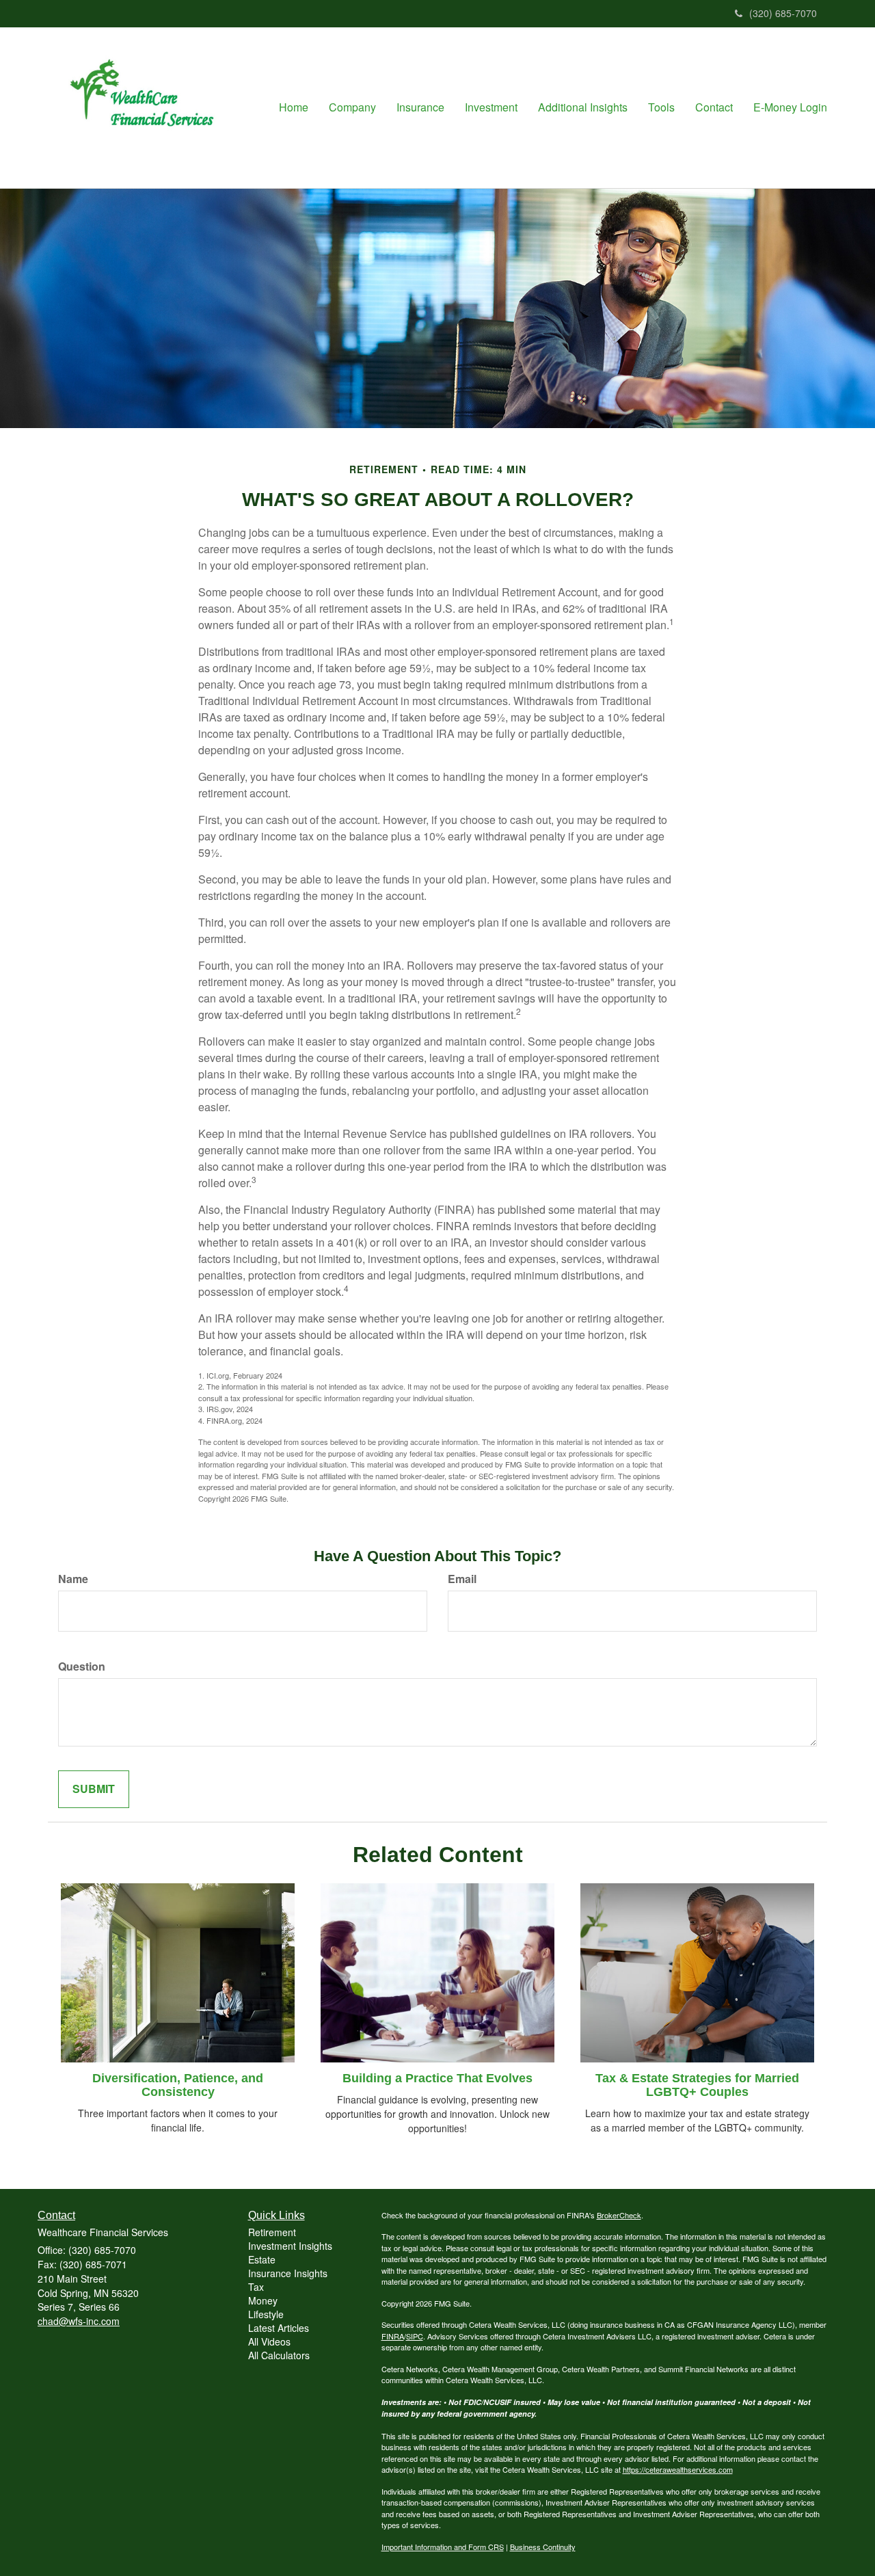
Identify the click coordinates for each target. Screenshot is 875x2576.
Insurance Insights (288, 2273)
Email (462, 1579)
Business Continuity (543, 2547)
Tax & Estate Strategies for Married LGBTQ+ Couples (697, 2085)
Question (82, 1667)
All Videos (269, 2341)
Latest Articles (279, 2328)
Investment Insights (290, 2246)
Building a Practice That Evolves (437, 2078)
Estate (262, 2259)
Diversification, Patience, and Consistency (178, 2085)
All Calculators (279, 2355)
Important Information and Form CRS (443, 2547)
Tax (256, 2287)
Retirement (272, 2232)
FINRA (393, 2336)
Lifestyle (266, 2314)
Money (263, 2300)
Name (73, 1579)
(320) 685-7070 (783, 13)
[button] (352, 107)
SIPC (415, 2336)
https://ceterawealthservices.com (678, 2469)
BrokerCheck (619, 2215)
